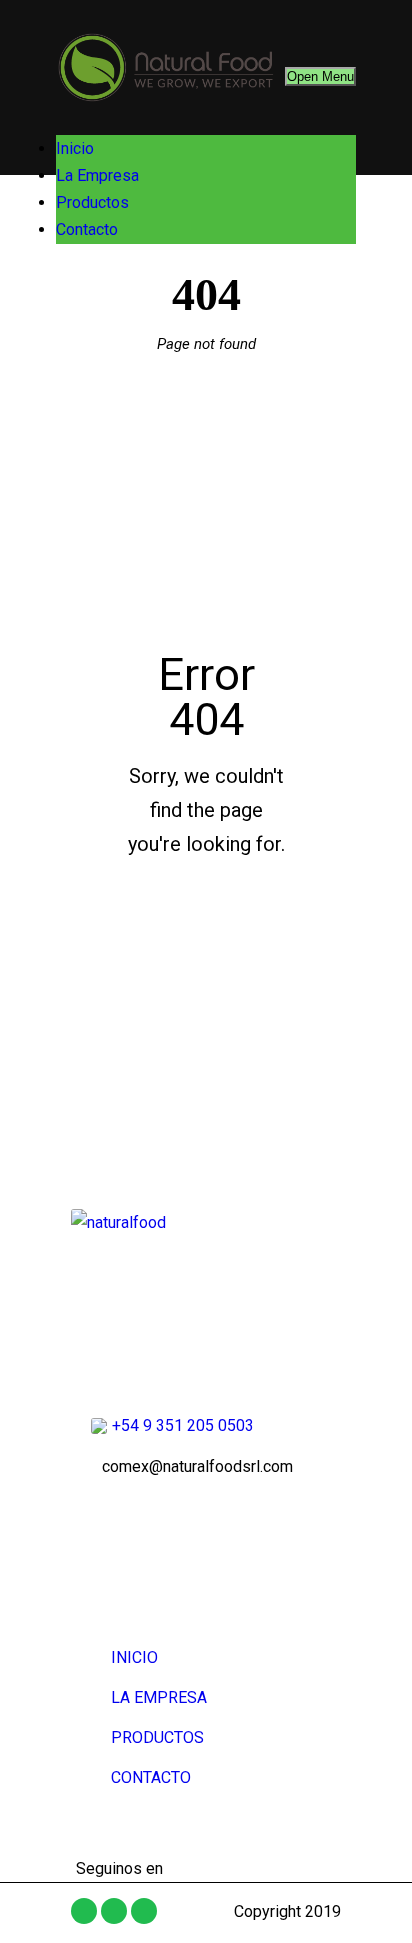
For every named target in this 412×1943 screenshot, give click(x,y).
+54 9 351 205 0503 (183, 1425)
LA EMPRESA (159, 1697)
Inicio (75, 148)
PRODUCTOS (157, 1737)
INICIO (134, 1657)
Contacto (87, 229)
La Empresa (97, 175)
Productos (92, 202)
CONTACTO (151, 1777)
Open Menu (320, 76)
